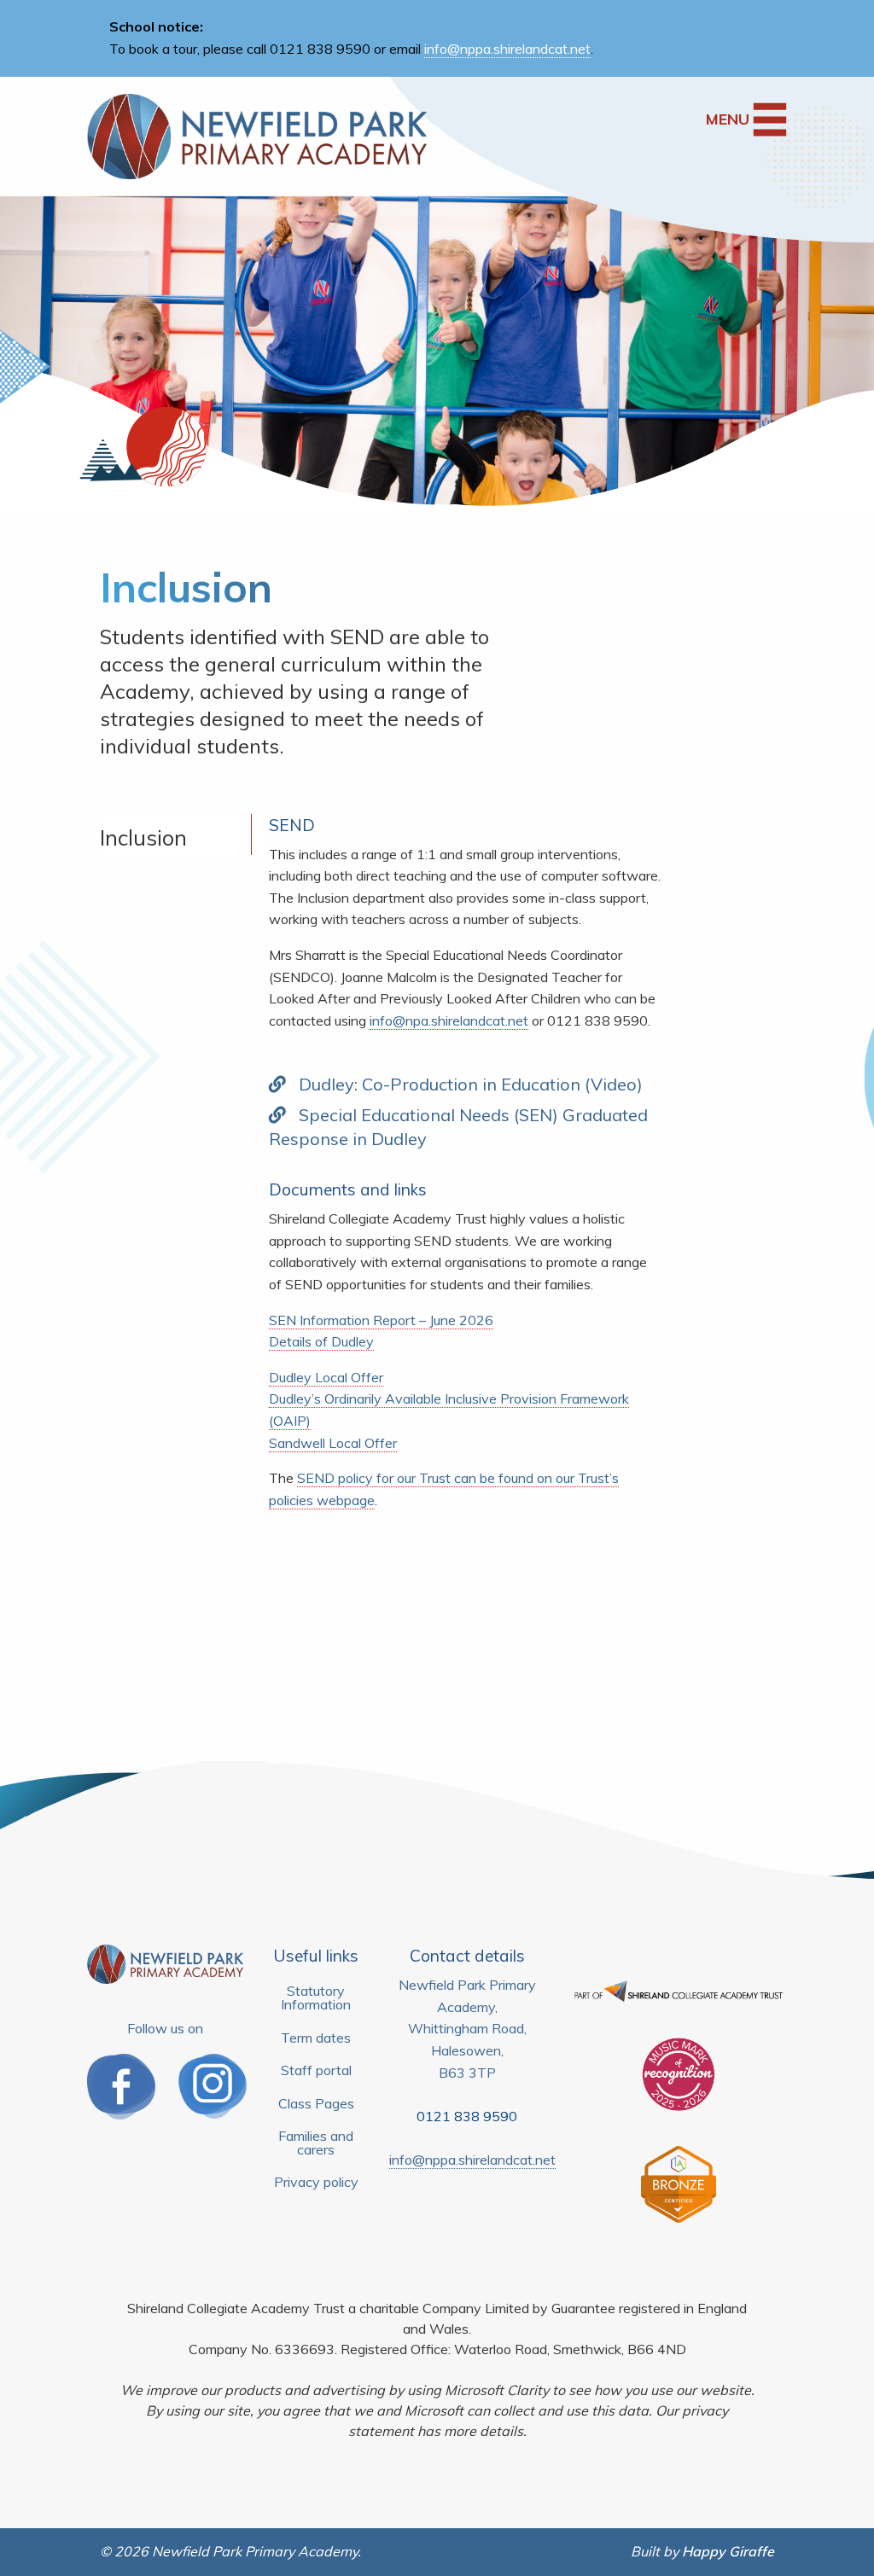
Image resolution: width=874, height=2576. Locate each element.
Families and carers (316, 2143)
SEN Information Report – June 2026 (381, 1320)
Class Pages (316, 2103)
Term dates (316, 2038)
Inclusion (143, 837)
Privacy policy (316, 2182)
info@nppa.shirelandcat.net (507, 49)
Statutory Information (316, 1997)
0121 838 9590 (467, 2116)
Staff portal (316, 2070)
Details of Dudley (321, 1341)
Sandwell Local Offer (333, 1443)
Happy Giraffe (728, 2551)
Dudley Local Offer (326, 1377)
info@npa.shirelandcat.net (449, 1021)
